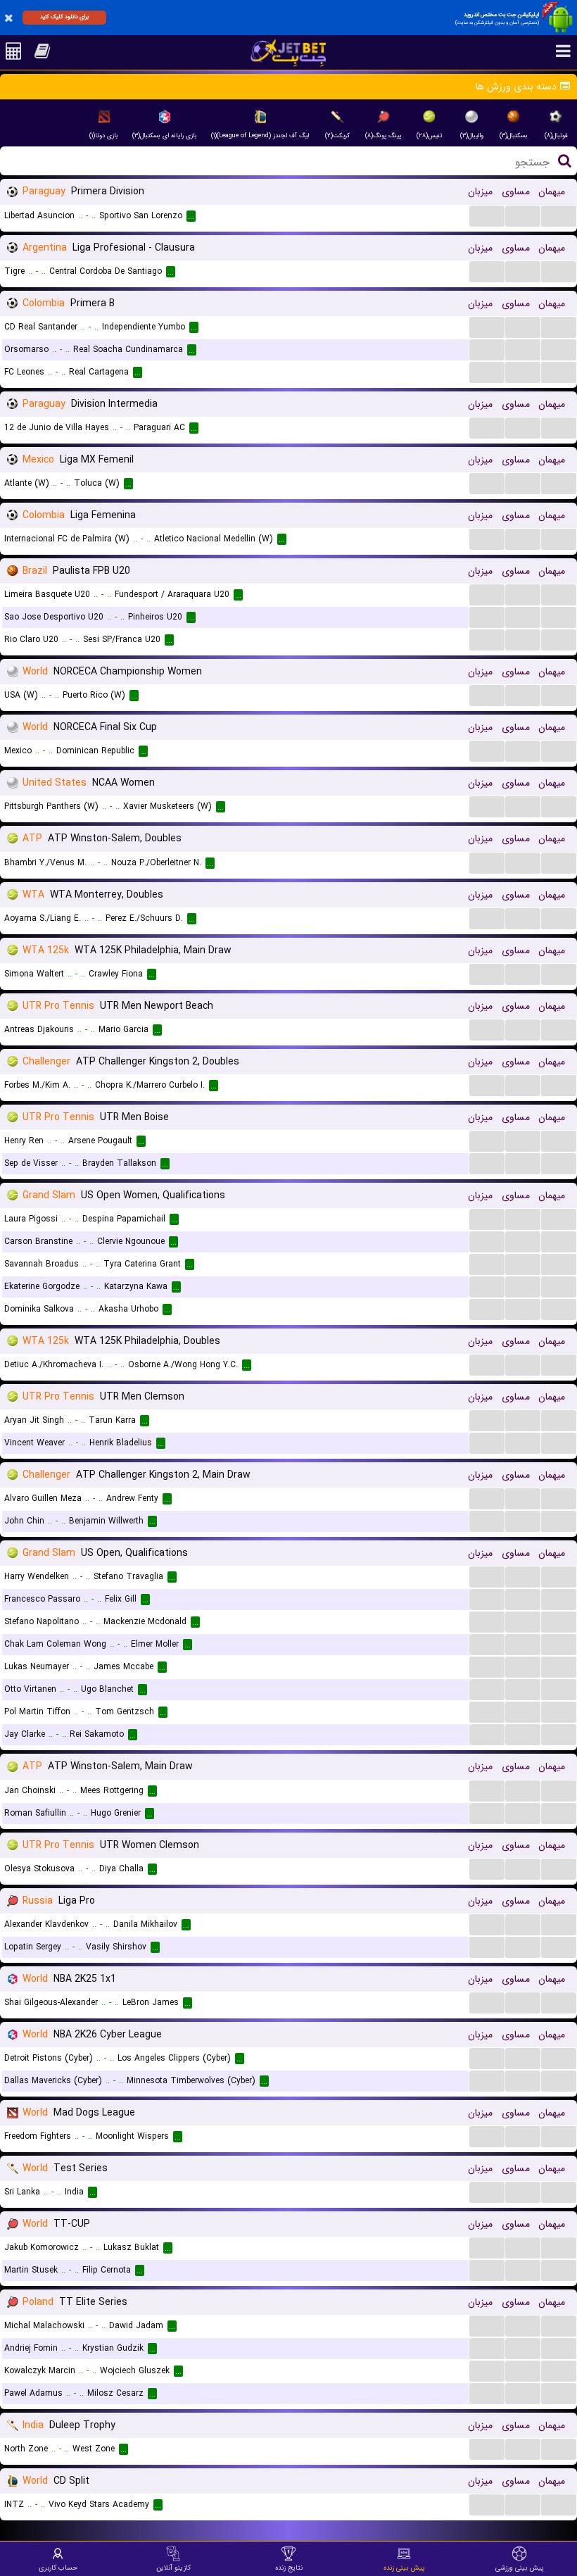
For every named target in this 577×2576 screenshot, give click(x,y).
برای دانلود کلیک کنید (64, 17)
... (487, 215)
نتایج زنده (289, 2568)
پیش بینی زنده (404, 2568)
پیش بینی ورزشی (520, 2568)
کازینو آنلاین (173, 2568)
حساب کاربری (58, 2568)
